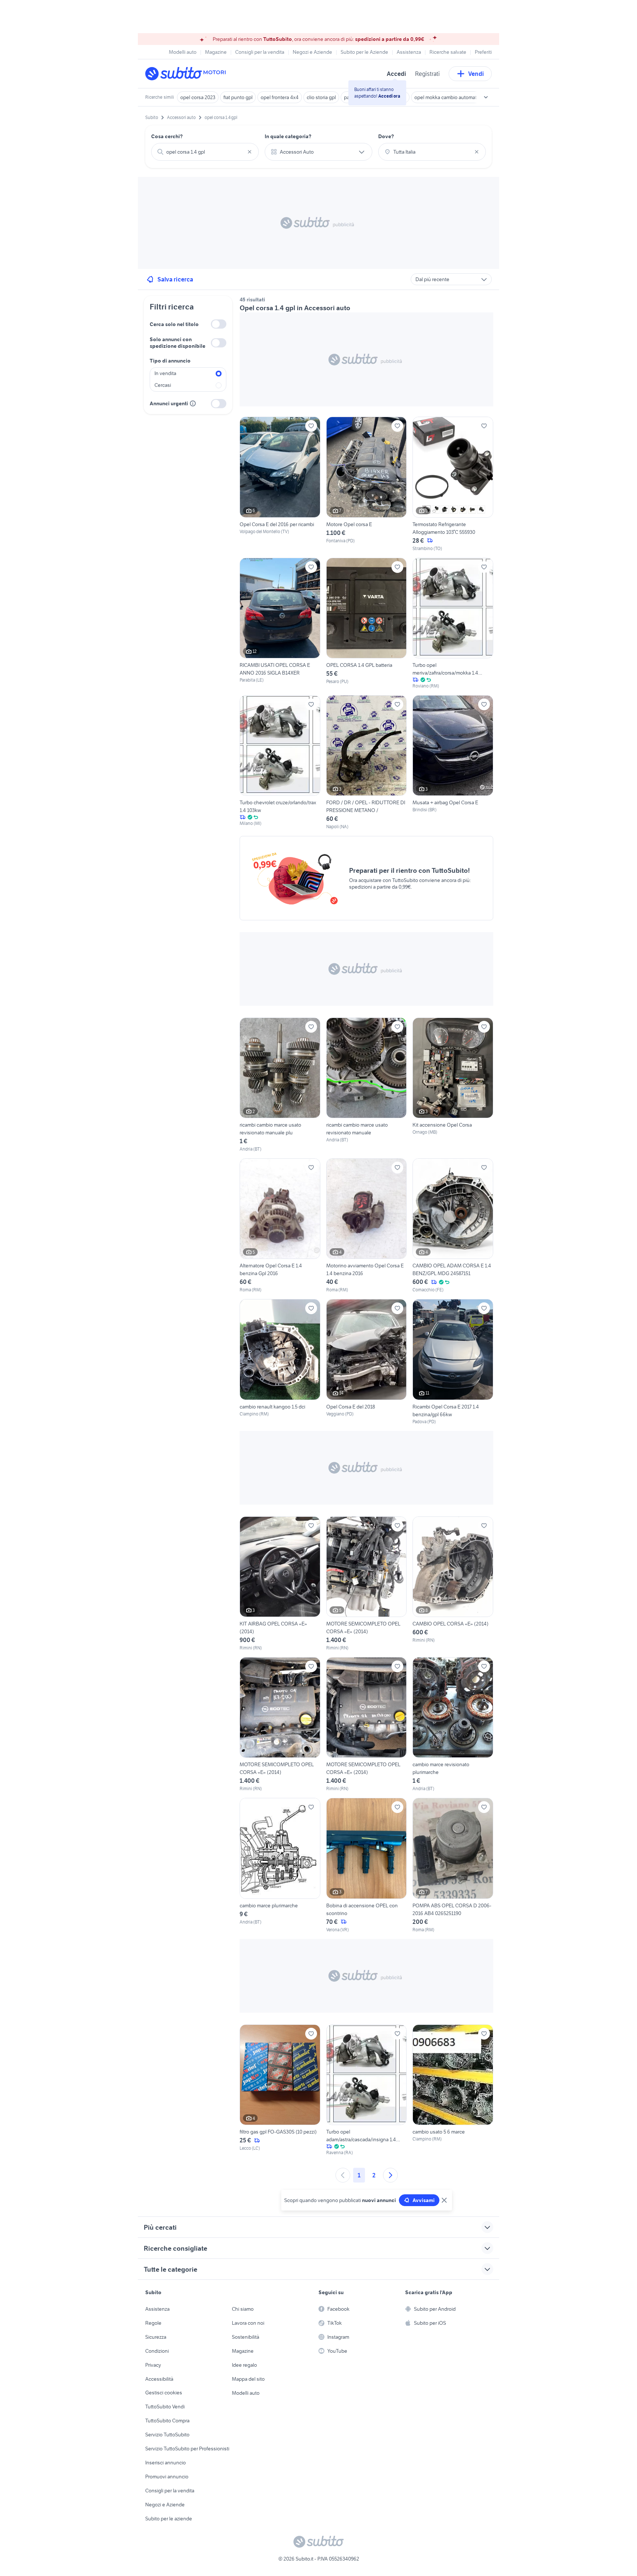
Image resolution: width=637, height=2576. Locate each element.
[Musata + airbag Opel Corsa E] (453, 763)
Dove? (386, 136)
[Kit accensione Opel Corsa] (453, 1085)
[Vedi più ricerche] (486, 97)
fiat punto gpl (238, 97)
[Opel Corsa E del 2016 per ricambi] (280, 484)
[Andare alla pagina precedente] (343, 2175)
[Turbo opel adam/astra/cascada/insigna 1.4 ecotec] (367, 2090)
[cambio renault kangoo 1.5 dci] (280, 1362)
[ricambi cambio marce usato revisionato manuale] (367, 1085)
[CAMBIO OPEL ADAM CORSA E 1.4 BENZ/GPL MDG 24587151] (453, 1226)
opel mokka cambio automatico (449, 97)
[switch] (219, 324)
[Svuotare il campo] (250, 152)
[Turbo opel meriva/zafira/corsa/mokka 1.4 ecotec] (453, 624)
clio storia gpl (321, 97)
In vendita (165, 373)
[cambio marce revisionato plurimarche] (453, 1725)
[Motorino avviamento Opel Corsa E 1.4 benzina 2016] (367, 1226)
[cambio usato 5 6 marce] (453, 2090)
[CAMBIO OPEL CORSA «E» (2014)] (453, 1584)
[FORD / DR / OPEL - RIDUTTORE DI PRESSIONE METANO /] (367, 763)
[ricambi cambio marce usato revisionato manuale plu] (280, 1085)
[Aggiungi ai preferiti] (311, 426)
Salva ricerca (175, 279)
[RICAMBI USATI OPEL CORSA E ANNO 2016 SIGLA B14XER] (280, 621)
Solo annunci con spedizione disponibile (177, 343)
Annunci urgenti (169, 403)
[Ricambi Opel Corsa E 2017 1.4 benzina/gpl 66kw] (453, 1362)
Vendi (476, 74)
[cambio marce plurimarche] (280, 1865)
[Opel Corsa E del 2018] (367, 1362)
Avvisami (424, 2200)
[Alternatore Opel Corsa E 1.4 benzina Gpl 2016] (280, 1226)
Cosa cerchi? (167, 136)
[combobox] (205, 152)
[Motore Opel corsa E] (367, 484)
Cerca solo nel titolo (174, 324)
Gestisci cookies (164, 2393)
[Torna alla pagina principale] (188, 74)
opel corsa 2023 (198, 97)
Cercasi (163, 385)
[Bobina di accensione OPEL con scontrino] (367, 1865)
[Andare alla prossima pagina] (390, 2175)
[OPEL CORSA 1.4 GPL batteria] (367, 624)
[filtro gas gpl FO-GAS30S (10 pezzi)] (280, 2090)
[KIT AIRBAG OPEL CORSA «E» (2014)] (280, 1584)
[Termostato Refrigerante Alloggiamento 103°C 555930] (453, 484)
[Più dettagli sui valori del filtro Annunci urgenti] (193, 403)
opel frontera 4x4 (280, 97)
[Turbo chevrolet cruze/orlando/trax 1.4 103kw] (280, 763)
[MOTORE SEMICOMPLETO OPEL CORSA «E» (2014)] (367, 1584)
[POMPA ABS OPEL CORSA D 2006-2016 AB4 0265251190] (453, 1865)
